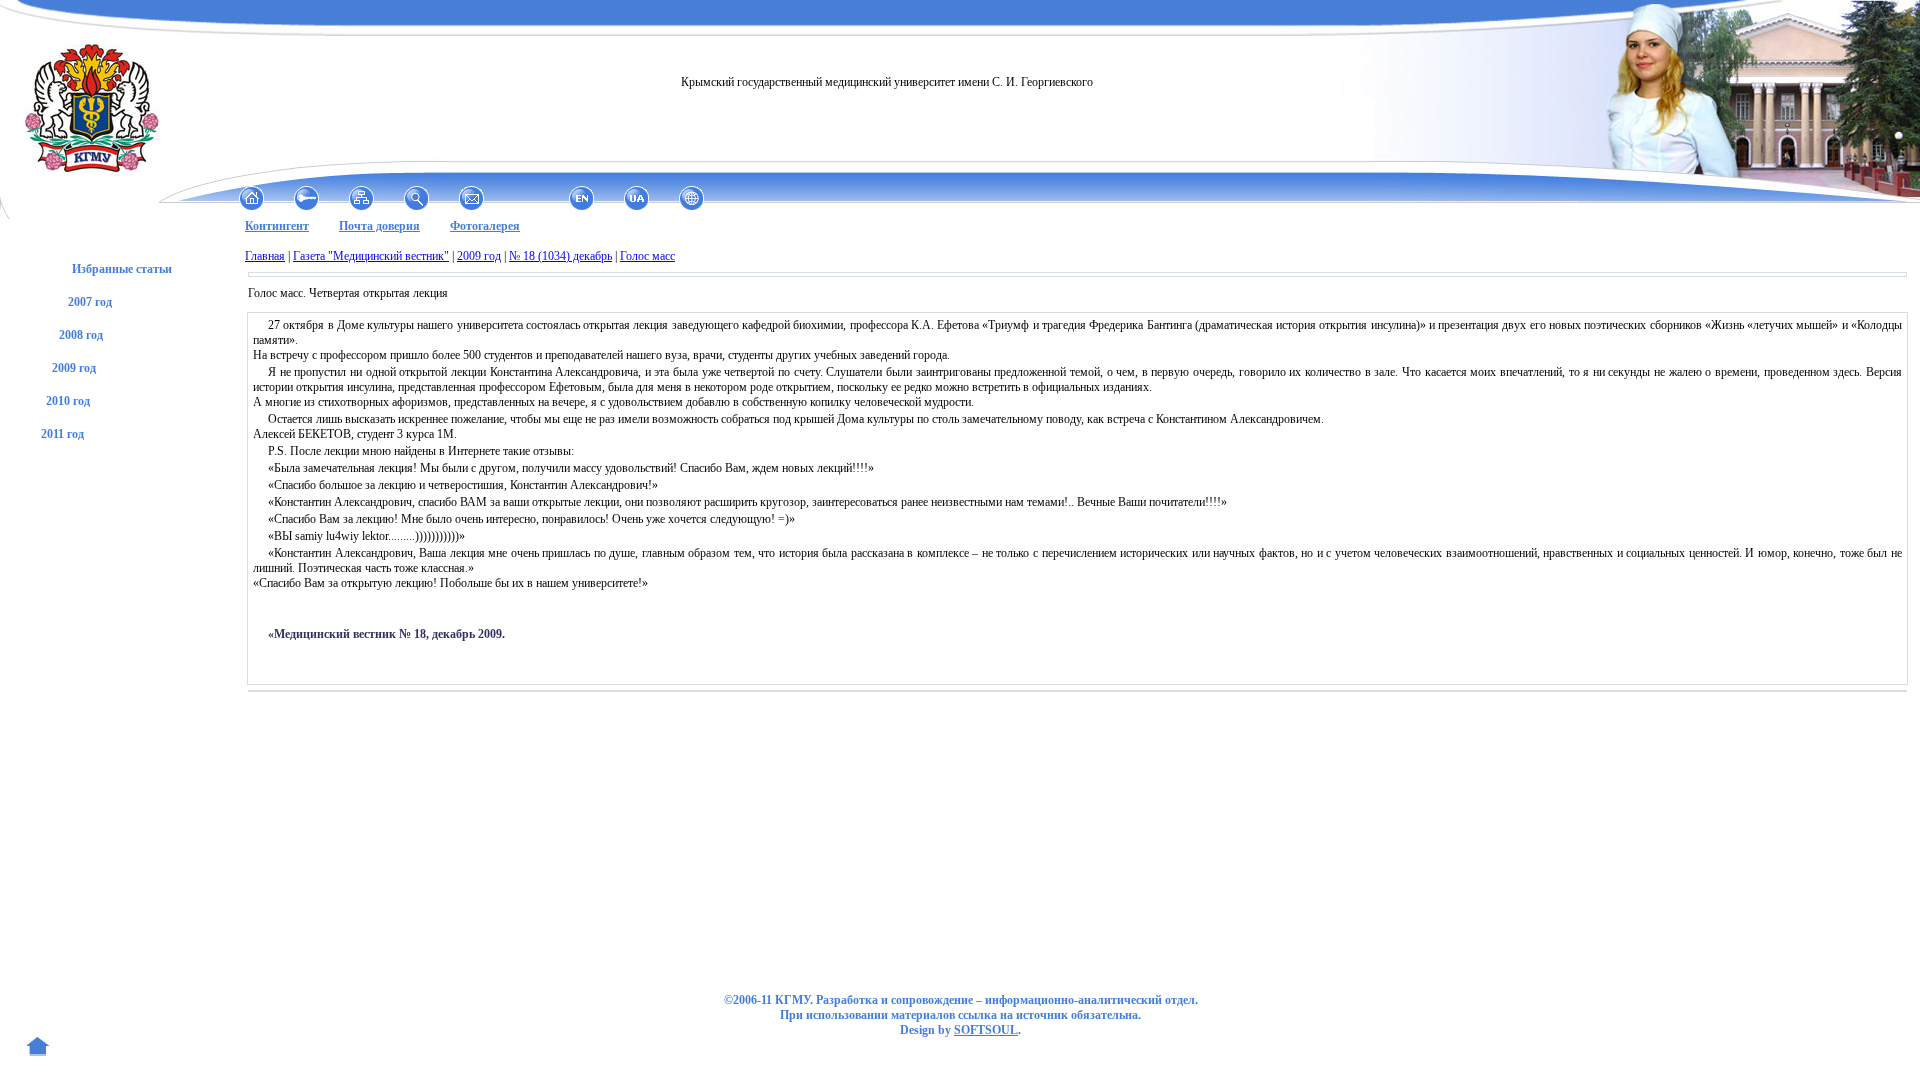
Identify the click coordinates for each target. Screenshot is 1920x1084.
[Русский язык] (526, 198)
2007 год (90, 302)
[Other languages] (691, 198)
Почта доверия (379, 226)
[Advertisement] (123, 832)
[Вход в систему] (306, 198)
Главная (265, 256)
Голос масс (647, 256)
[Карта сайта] (361, 198)
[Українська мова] (636, 198)
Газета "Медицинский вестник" (371, 256)
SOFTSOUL (986, 1030)
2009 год (74, 368)
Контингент (277, 226)
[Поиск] (416, 198)
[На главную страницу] (251, 198)
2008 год (81, 335)
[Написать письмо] (471, 198)
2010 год (68, 401)
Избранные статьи (122, 269)
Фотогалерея (485, 226)
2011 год (62, 434)
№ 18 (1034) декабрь (560, 256)
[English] (581, 198)
